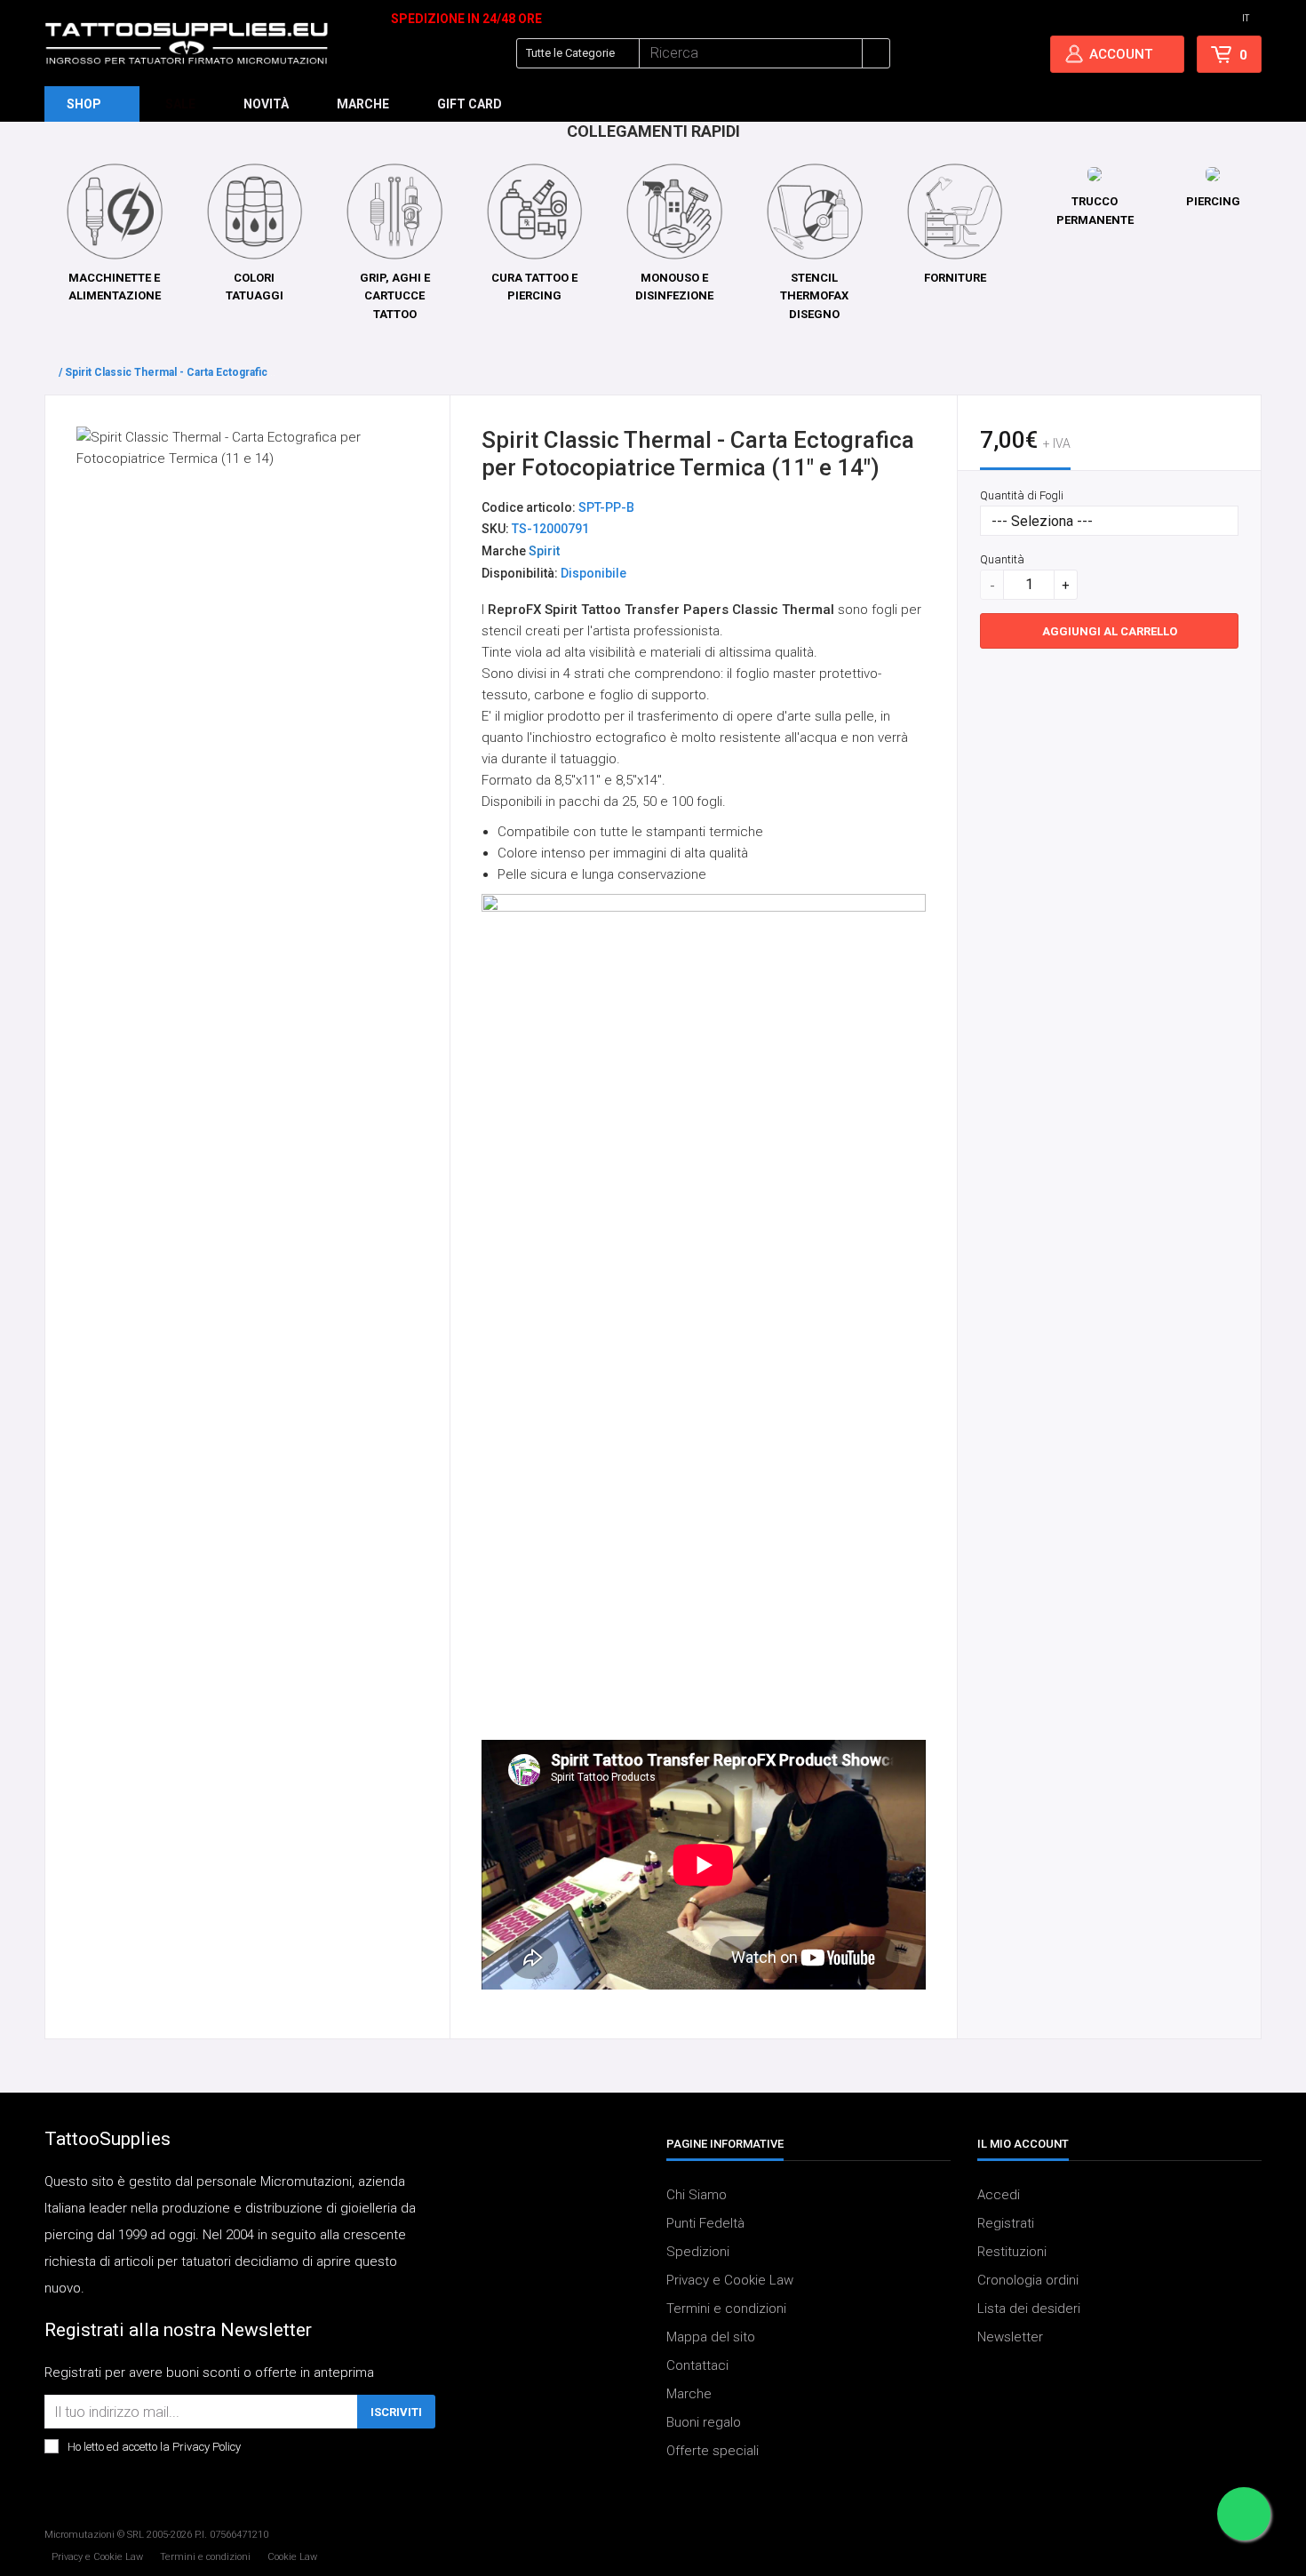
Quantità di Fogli (1022, 495)
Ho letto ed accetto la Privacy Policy (154, 2448)
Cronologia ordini (1028, 2281)
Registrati (1006, 2224)
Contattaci (697, 2366)
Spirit (544, 551)
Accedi (999, 2196)
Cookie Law (292, 2557)
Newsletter (1010, 2338)
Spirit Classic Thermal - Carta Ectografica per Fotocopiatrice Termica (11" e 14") (269, 372)
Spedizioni (698, 2253)
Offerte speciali (713, 2452)
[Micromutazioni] (187, 44)
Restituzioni (1012, 2253)
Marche (689, 2395)
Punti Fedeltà (705, 2224)
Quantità (1002, 559)
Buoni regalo (704, 2423)
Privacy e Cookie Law (730, 2281)
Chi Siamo (697, 2196)
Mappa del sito (711, 2338)
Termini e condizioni (726, 2309)
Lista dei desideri (1029, 2309)
